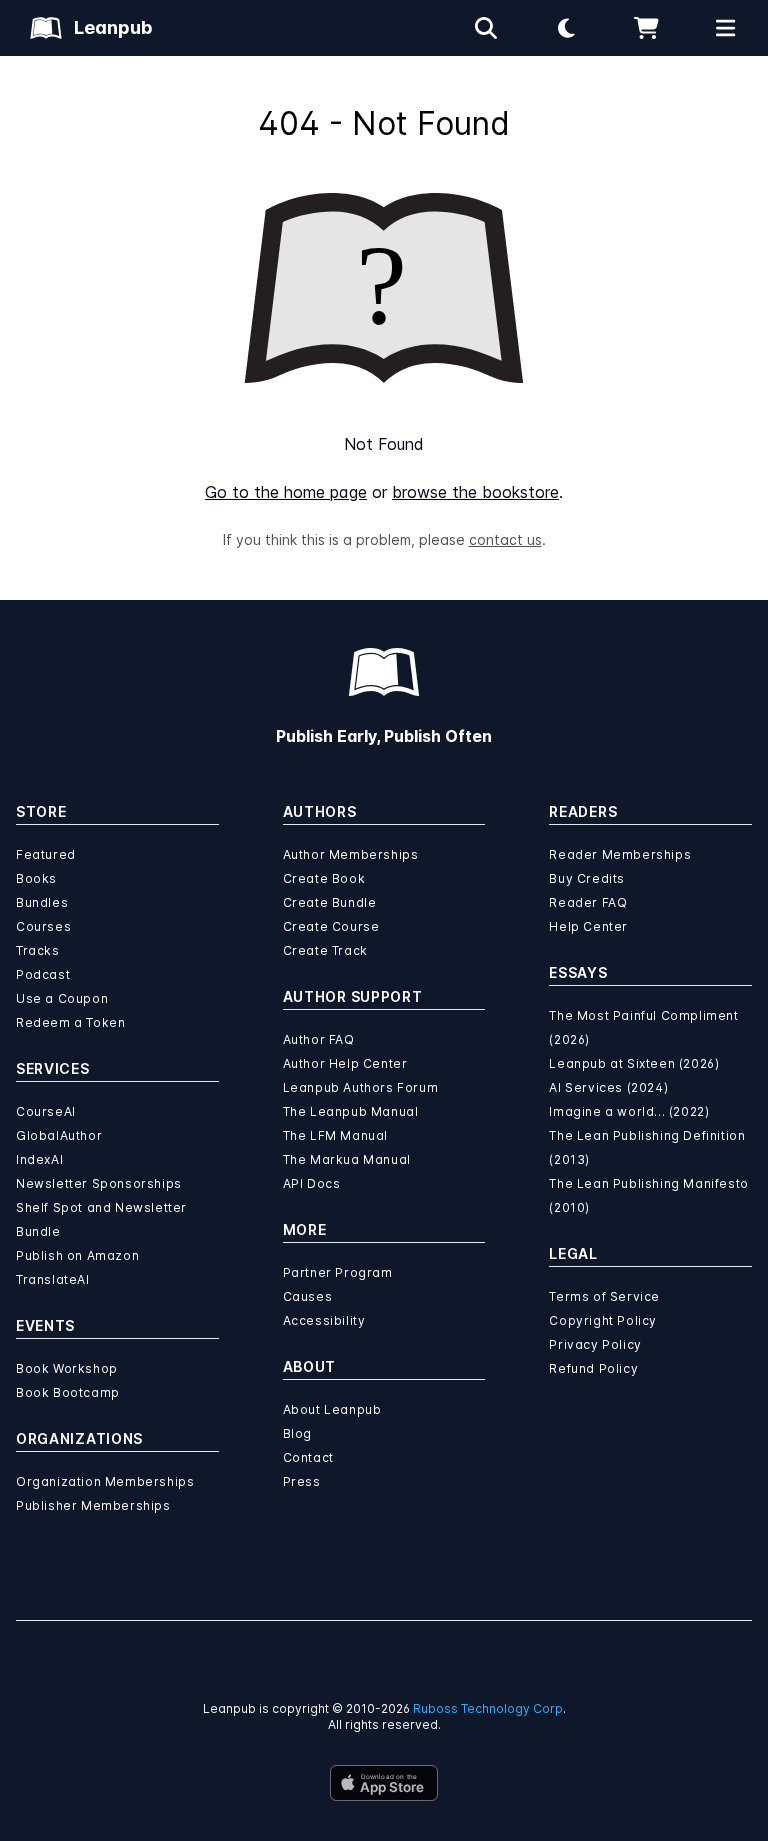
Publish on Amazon (77, 1255)
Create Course (331, 926)
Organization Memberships (105, 1481)
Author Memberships (351, 854)
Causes (308, 1296)
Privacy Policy (595, 1344)
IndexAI (39, 1159)
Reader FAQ (588, 902)
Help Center (588, 926)
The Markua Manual (347, 1159)
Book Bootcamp (68, 1392)
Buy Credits (587, 878)
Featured (46, 854)
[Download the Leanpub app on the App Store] (384, 1783)
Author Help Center (345, 1063)
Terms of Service (604, 1296)
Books (36, 878)
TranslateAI (53, 1279)
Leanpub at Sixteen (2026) (634, 1063)
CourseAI (46, 1111)
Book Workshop (67, 1368)
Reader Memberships (620, 854)
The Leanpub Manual (351, 1111)
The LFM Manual (335, 1135)
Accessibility (324, 1320)
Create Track (325, 950)
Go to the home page (286, 492)
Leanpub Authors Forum (361, 1087)
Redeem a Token (70, 1022)
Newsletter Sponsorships (99, 1183)
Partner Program (338, 1272)
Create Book (324, 878)
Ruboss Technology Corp (488, 1708)
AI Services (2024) (608, 1087)
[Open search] (486, 28)
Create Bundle (330, 902)
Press (302, 1481)
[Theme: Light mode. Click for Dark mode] (566, 28)
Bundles (42, 902)
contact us (505, 539)
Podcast (43, 974)
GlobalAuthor (59, 1135)
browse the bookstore (475, 492)
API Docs (312, 1183)
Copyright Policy (603, 1320)
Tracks (38, 950)
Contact (308, 1457)
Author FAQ (319, 1039)
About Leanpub (332, 1409)
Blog (297, 1433)
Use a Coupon (62, 998)
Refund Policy (593, 1368)
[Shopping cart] (646, 28)
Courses (43, 926)
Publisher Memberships (93, 1505)
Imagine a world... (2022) (629, 1111)
